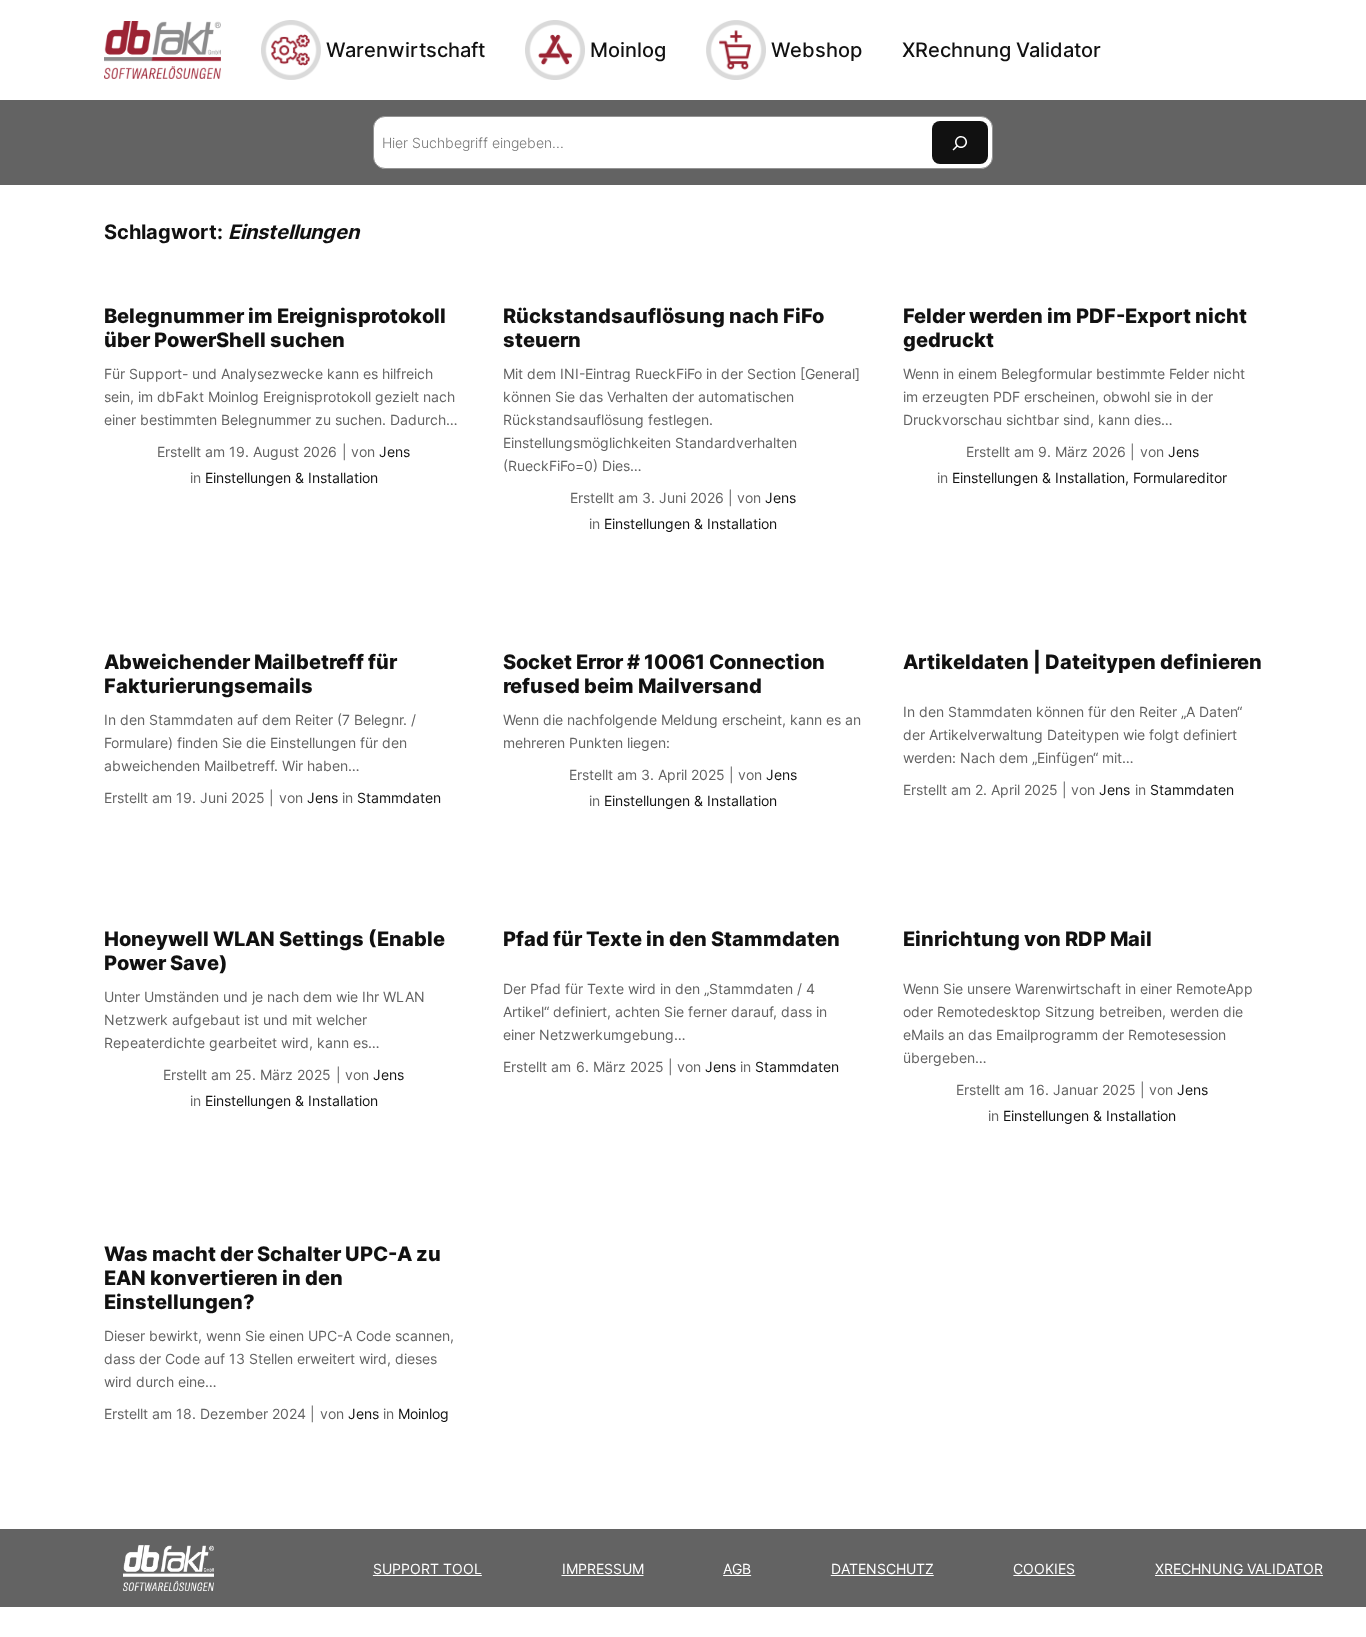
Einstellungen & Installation (291, 477)
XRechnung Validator (1239, 1568)
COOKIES (1044, 1568)
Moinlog (423, 1413)
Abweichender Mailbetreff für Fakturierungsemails (250, 674)
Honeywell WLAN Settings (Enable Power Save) (274, 951)
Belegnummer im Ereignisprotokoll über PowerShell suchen (275, 328)
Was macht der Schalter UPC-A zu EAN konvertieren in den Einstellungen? (272, 1278)
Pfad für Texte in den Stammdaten (671, 939)
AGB (737, 1568)
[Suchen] (960, 142)
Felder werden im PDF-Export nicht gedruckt (1075, 328)
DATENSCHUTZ (882, 1568)
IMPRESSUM (603, 1568)
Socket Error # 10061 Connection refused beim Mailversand (664, 674)
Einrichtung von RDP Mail (1027, 939)
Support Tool (427, 1568)
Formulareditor (1180, 477)
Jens (394, 451)
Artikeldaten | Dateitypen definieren (1082, 662)
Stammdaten (399, 797)
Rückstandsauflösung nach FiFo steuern (663, 328)
